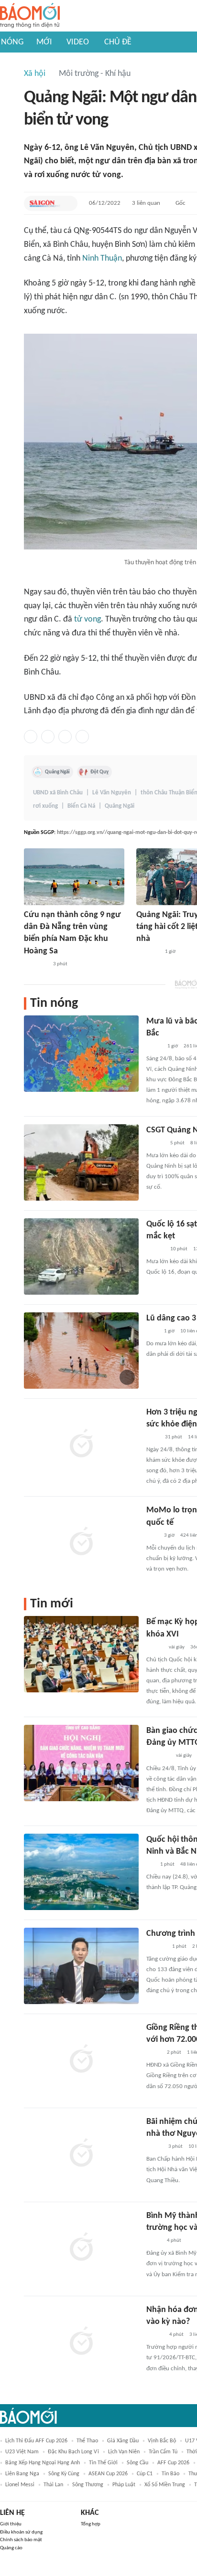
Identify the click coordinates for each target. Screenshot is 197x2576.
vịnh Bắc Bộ (162, 2441)
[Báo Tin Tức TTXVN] (153, 1437)
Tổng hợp (91, 2524)
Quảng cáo (11, 2548)
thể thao (87, 2441)
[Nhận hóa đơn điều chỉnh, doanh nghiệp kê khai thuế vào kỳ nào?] (81, 2342)
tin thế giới (103, 2463)
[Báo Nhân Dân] (155, 1647)
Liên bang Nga (22, 2474)
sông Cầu (137, 2463)
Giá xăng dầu (123, 2441)
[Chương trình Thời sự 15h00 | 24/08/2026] (81, 1966)
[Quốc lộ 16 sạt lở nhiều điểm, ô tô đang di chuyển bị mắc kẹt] (81, 1256)
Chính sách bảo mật (21, 2540)
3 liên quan (146, 203)
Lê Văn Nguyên (112, 793)
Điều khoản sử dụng (21, 2532)
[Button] (68, 203)
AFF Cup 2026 (173, 2463)
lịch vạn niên (124, 2452)
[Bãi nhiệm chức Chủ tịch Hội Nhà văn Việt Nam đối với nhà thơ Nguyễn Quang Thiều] (81, 2154)
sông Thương (88, 2485)
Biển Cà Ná (81, 806)
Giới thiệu (11, 2524)
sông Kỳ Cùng (64, 2474)
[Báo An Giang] (154, 2053)
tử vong (88, 619)
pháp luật (124, 2485)
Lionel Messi (20, 2485)
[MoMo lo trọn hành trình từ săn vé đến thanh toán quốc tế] (81, 1542)
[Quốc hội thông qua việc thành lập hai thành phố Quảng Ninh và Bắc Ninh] (81, 1872)
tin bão (170, 2474)
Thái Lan (53, 2485)
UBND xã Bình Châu (58, 793)
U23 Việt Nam (22, 2452)
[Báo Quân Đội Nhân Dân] (148, 952)
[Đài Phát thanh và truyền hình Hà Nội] (156, 1947)
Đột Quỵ (99, 772)
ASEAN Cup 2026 (108, 2474)
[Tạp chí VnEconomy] (154, 1046)
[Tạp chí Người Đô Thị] (150, 1865)
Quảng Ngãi (57, 772)
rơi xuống (45, 806)
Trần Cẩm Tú (163, 2452)
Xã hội (35, 74)
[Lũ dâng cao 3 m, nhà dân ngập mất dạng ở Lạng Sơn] (81, 1351)
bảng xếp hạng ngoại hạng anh (43, 2463)
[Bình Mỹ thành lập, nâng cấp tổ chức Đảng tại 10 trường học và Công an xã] (81, 2248)
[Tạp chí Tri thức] (152, 1331)
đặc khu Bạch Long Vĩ (73, 2452)
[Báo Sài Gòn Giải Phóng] (45, 203)
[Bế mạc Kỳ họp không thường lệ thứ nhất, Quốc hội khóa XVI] (81, 1654)
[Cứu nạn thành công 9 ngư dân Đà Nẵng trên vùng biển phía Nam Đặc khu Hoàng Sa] (74, 877)
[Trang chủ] (30, 16)
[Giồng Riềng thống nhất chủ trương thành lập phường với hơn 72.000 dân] (81, 2060)
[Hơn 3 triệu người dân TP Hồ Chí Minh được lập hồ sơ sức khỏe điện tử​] (81, 1445)
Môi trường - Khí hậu (95, 74)
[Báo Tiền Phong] (155, 1143)
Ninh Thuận (102, 259)
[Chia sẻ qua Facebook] (31, 737)
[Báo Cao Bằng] (158, 1756)
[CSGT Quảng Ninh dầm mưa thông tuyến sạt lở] (81, 1162)
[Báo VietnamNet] (154, 2147)
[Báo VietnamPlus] (36, 964)
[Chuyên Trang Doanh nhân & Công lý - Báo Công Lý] (155, 2335)
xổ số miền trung (165, 2485)
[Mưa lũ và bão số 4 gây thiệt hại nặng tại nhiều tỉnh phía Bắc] (81, 1054)
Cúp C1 (145, 2474)
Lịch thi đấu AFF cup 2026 (36, 2441)
